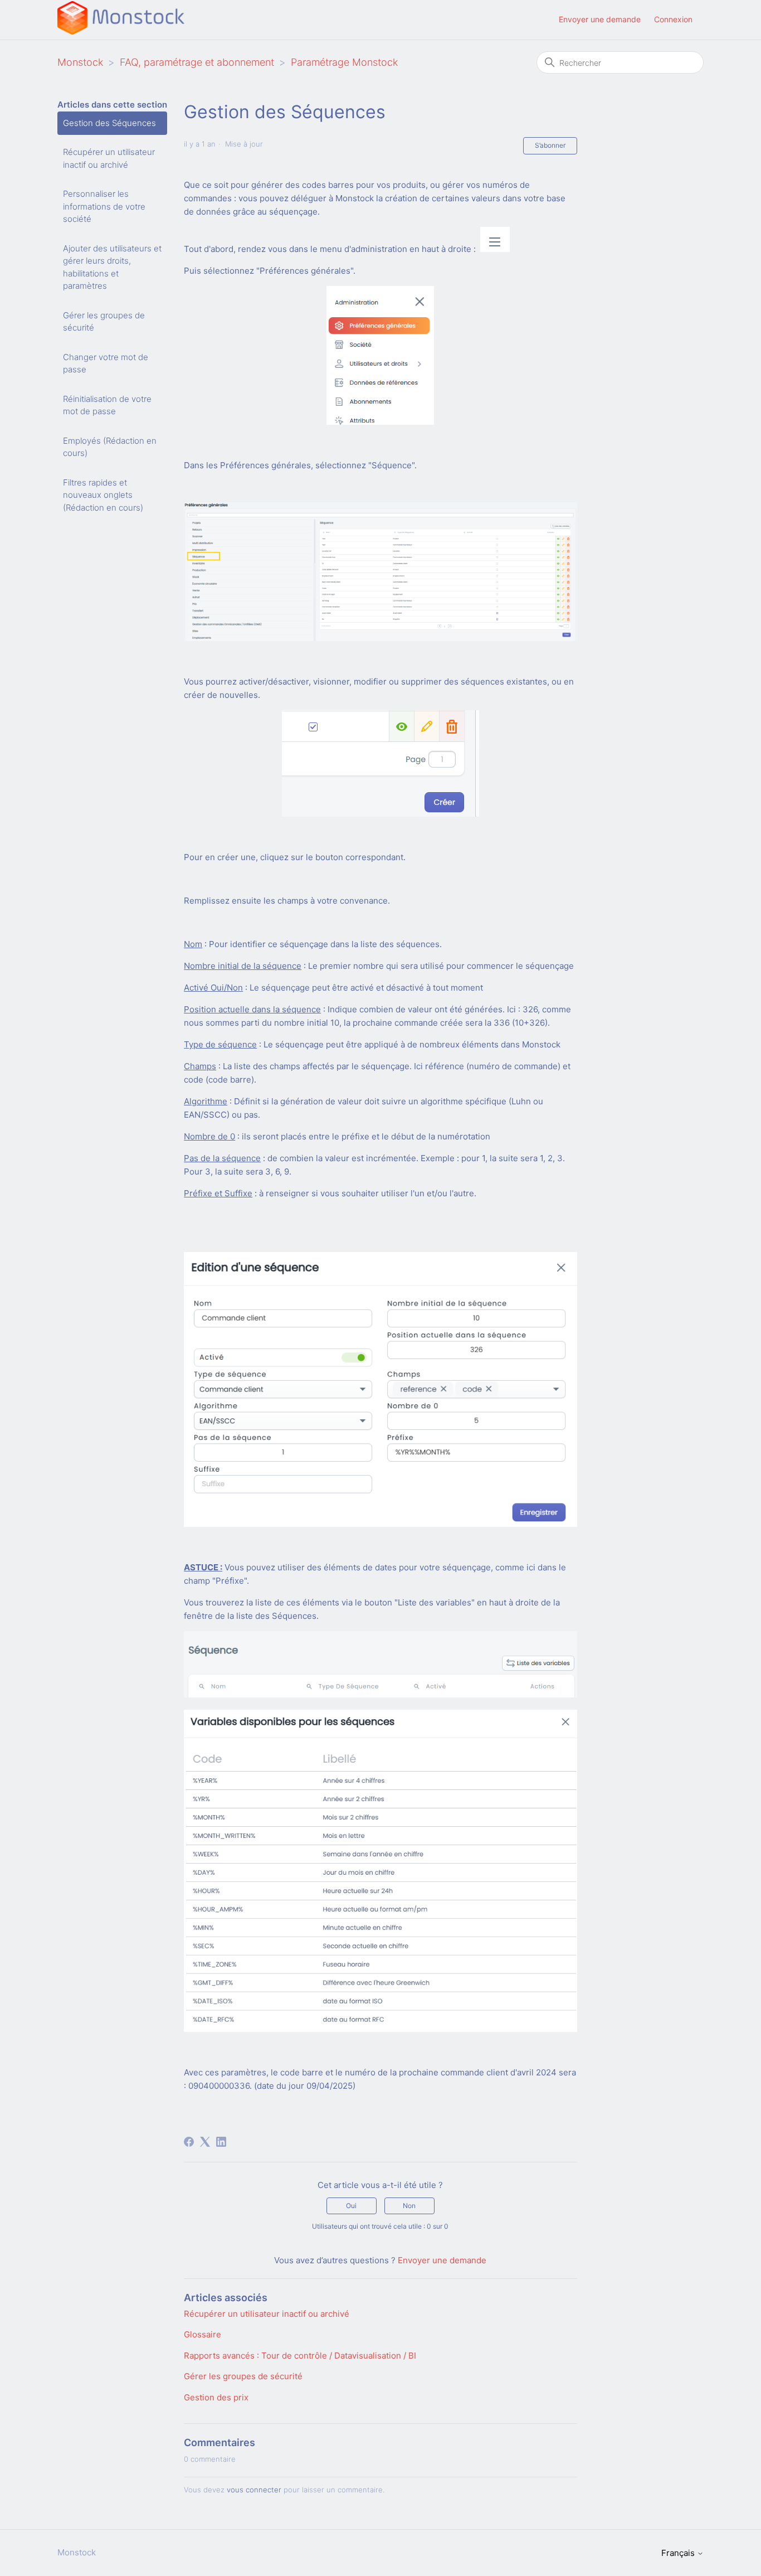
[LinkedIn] (221, 2142)
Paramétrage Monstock (344, 62)
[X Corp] (205, 2142)
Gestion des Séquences (109, 123)
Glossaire (203, 2334)
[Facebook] (189, 2142)
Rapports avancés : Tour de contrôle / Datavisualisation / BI (300, 2356)
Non (409, 2206)
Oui (351, 2206)
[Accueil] (121, 31)
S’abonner (550, 145)
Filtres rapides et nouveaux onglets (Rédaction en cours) (103, 495)
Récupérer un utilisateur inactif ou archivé (109, 158)
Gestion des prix (216, 2397)
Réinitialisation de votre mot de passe (107, 405)
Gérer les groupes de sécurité (104, 322)
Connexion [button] (673, 19)
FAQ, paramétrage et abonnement (197, 62)
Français (679, 2553)
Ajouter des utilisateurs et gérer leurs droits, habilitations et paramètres (112, 267)
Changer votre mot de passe (106, 363)
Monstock (80, 62)
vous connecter (254, 2490)
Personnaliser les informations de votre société (104, 206)
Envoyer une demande (600, 19)
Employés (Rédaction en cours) (110, 447)
